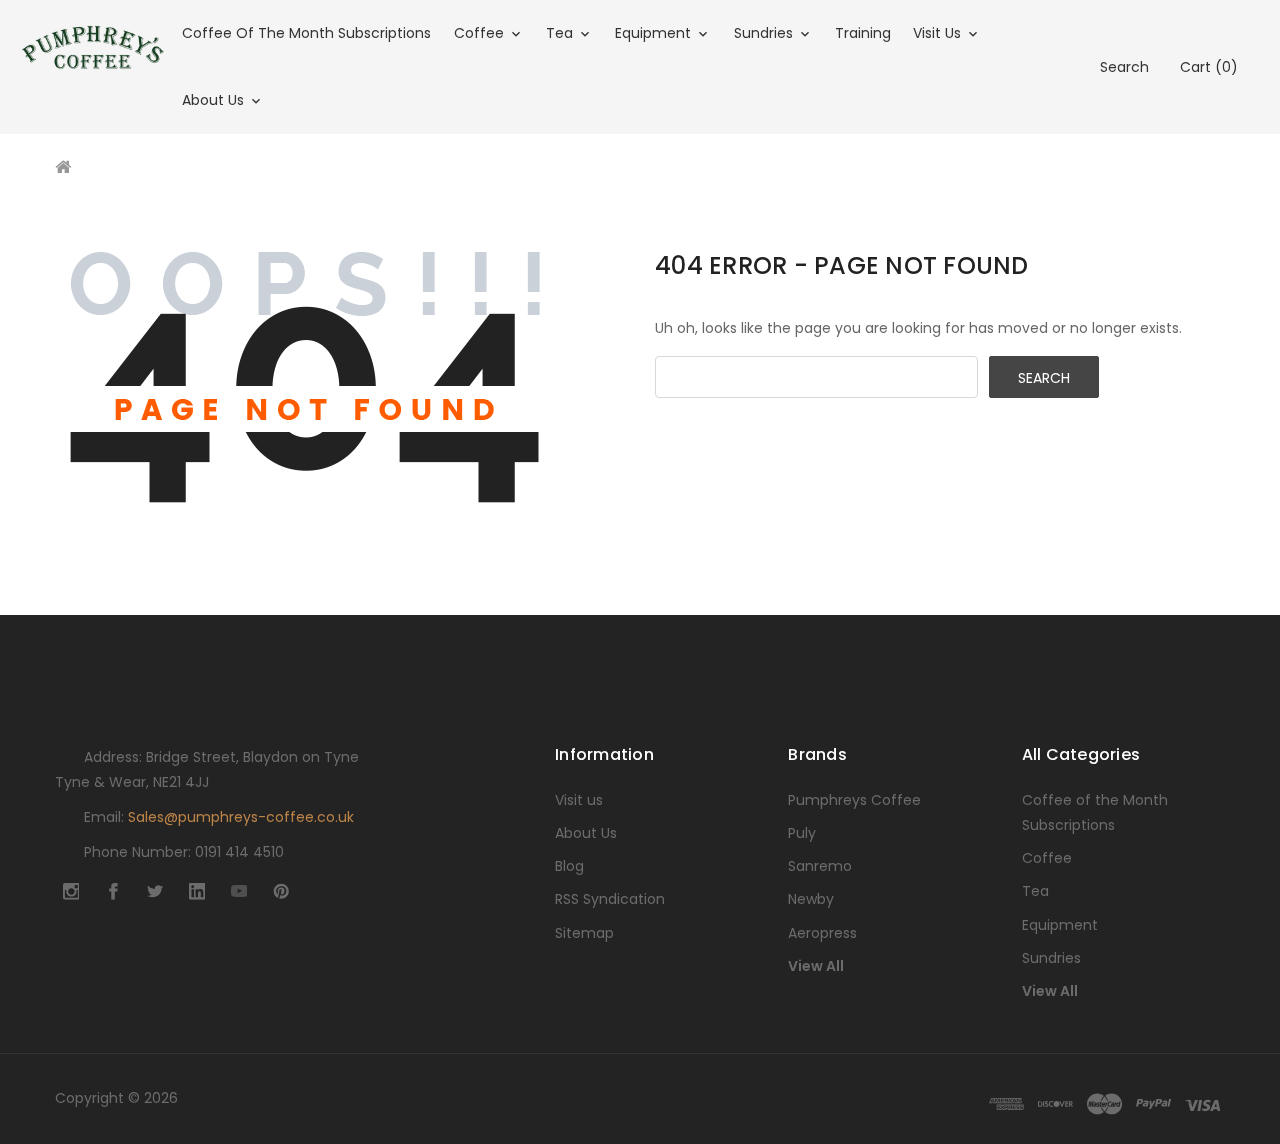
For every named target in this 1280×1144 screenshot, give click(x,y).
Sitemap (584, 933)
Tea (561, 33)
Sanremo (820, 866)
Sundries (765, 33)
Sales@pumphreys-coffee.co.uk (241, 817)
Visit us (939, 33)
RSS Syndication (610, 899)
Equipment (655, 33)
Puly (802, 833)
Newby (811, 899)
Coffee (481, 33)
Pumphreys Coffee (854, 800)
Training (863, 33)
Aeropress (822, 933)
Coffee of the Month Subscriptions (306, 33)
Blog (569, 866)
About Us (215, 100)
